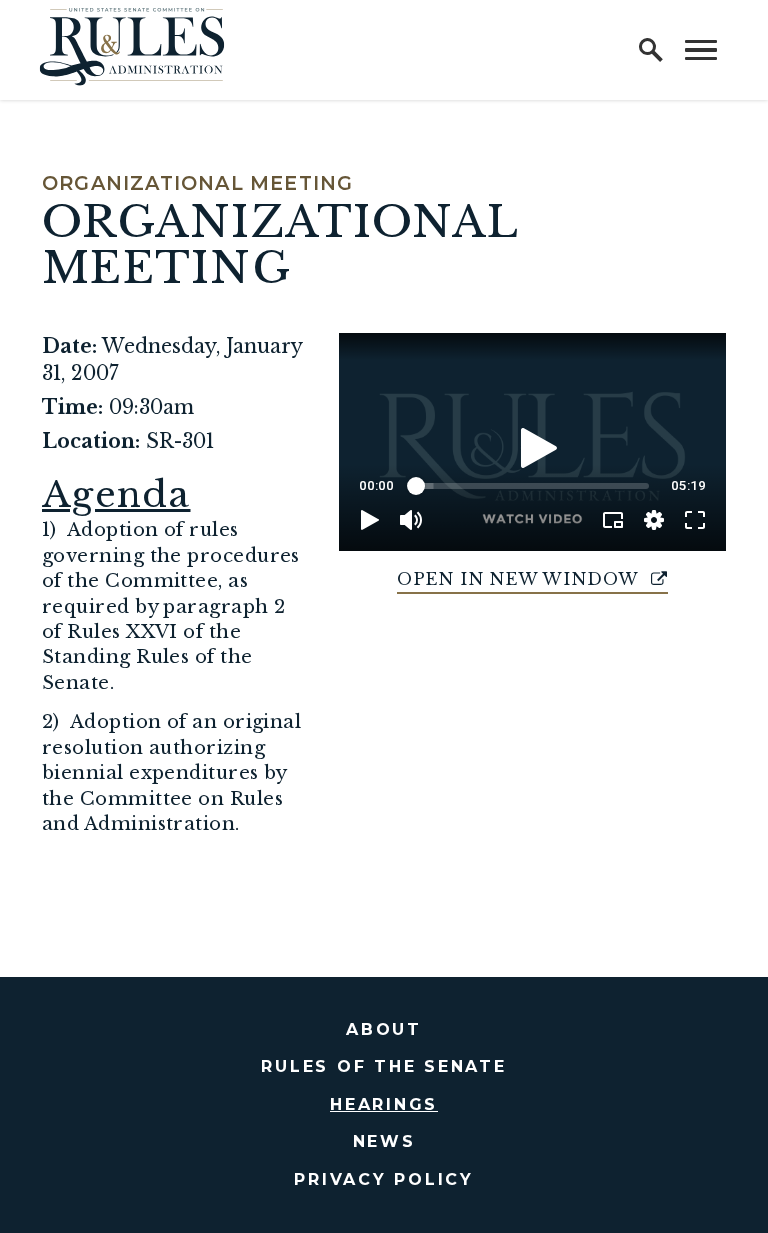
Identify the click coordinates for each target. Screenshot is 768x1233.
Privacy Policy (384, 1179)
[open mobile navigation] (701, 50)
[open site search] (651, 50)
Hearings (384, 1104)
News (384, 1141)
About (384, 1029)
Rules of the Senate (383, 1066)
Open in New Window (520, 579)
